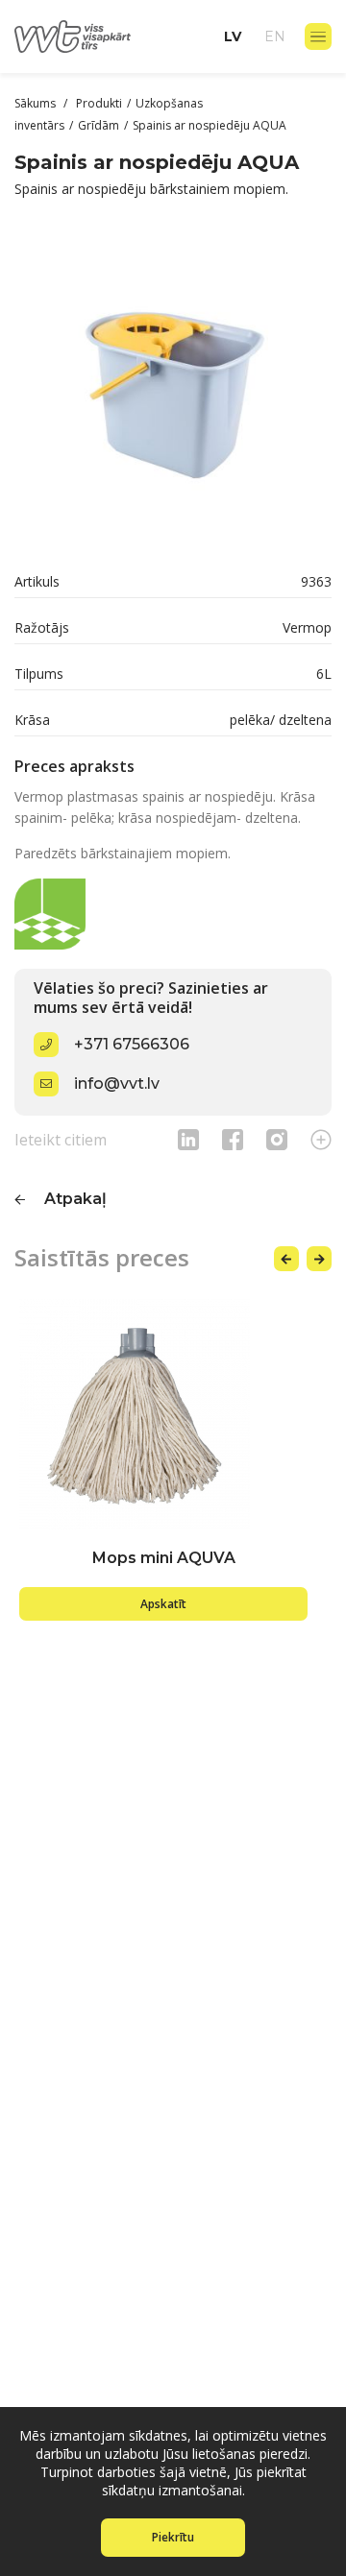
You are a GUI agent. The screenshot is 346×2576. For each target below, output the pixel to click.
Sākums (37, 103)
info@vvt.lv (117, 1083)
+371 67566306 (132, 1044)
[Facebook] (233, 1139)
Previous (286, 1259)
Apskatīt (163, 1604)
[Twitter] (277, 1139)
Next (319, 1259)
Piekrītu (173, 2537)
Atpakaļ (75, 1199)
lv (233, 36)
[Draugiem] (188, 1139)
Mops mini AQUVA (164, 1558)
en (275, 36)
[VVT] (73, 36)
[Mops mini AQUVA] (163, 1414)
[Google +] (321, 1139)
